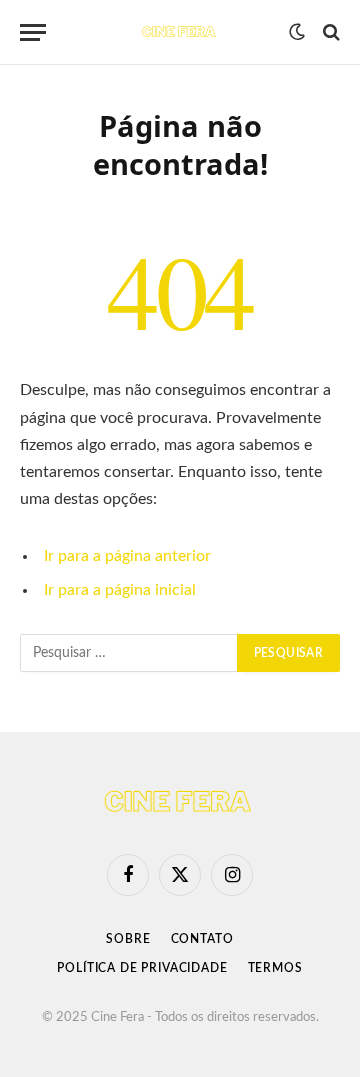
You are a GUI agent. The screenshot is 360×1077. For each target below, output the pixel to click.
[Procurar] (329, 32)
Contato (202, 939)
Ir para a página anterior (127, 556)
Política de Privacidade (142, 968)
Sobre (128, 939)
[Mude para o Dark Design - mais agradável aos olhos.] (297, 32)
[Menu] (33, 32)
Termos (275, 968)
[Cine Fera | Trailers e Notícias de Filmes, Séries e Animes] (180, 32)
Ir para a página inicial (120, 590)
